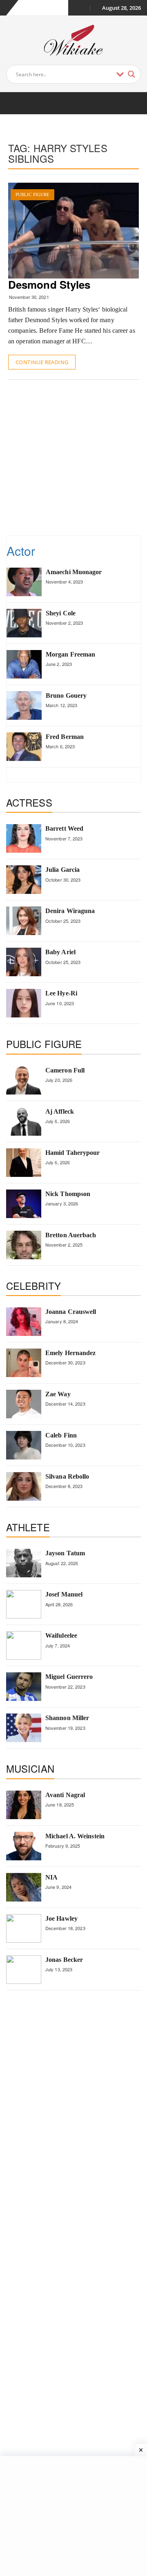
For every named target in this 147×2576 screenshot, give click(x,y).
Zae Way (58, 1394)
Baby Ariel (60, 952)
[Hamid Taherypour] (24, 1163)
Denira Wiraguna (70, 911)
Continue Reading (42, 362)
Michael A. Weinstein (75, 1836)
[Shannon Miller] (24, 1728)
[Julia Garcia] (24, 880)
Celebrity (33, 1286)
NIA (51, 1877)
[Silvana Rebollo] (24, 1486)
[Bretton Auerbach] (24, 1245)
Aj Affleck (60, 1111)
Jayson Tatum (65, 1553)
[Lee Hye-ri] (24, 1003)
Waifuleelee (61, 1635)
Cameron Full (65, 1070)
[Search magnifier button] (131, 74)
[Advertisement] (73, 457)
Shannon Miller (67, 1718)
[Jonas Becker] (24, 1970)
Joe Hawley (61, 1918)
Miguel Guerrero (69, 1677)
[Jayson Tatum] (24, 1563)
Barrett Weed (64, 828)
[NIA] (24, 1887)
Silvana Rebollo (67, 1476)
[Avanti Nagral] (24, 1805)
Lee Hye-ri (61, 993)
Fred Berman (65, 737)
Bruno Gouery (66, 695)
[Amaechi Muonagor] (24, 582)
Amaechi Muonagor (74, 572)
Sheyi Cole (61, 613)
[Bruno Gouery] (24, 705)
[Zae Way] (24, 1404)
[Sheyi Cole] (24, 623)
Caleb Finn (61, 1435)
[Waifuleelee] (24, 1645)
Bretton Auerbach (71, 1235)
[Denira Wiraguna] (24, 921)
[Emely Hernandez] (24, 1363)
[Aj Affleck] (24, 1121)
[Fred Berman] (24, 747)
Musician (30, 1768)
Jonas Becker (64, 1960)
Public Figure (32, 195)
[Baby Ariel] (24, 962)
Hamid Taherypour (73, 1153)
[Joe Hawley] (24, 1928)
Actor (21, 551)
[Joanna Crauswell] (24, 1322)
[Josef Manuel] (24, 1604)
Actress (29, 802)
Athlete (28, 1527)
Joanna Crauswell (71, 1312)
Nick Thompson (68, 1194)
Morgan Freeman (70, 654)
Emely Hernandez (71, 1353)
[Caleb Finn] (24, 1445)
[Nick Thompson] (24, 1204)
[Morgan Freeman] (24, 664)
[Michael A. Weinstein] (24, 1846)
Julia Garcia (62, 870)
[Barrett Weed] (24, 838)
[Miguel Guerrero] (24, 1687)
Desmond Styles (49, 284)
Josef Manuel (64, 1594)
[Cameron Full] (24, 1080)
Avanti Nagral (65, 1795)
